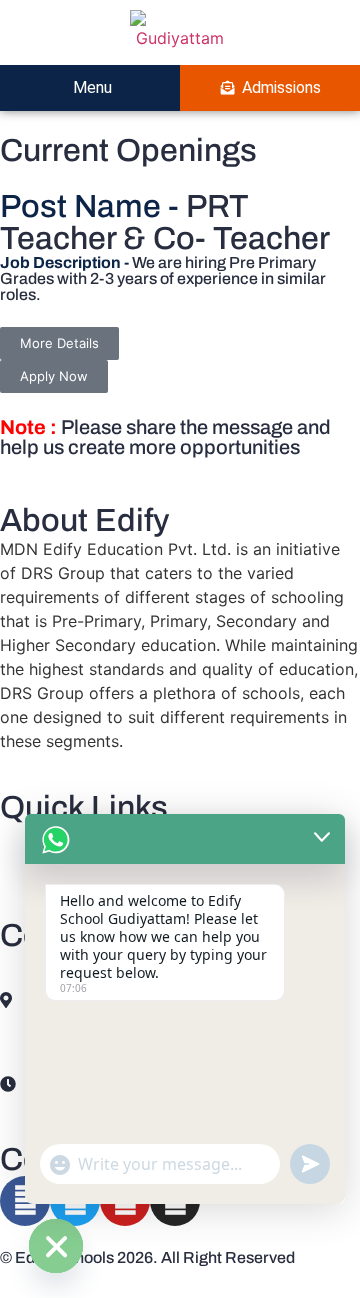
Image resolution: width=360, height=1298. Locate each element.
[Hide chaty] (56, 1246)
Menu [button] (90, 87)
